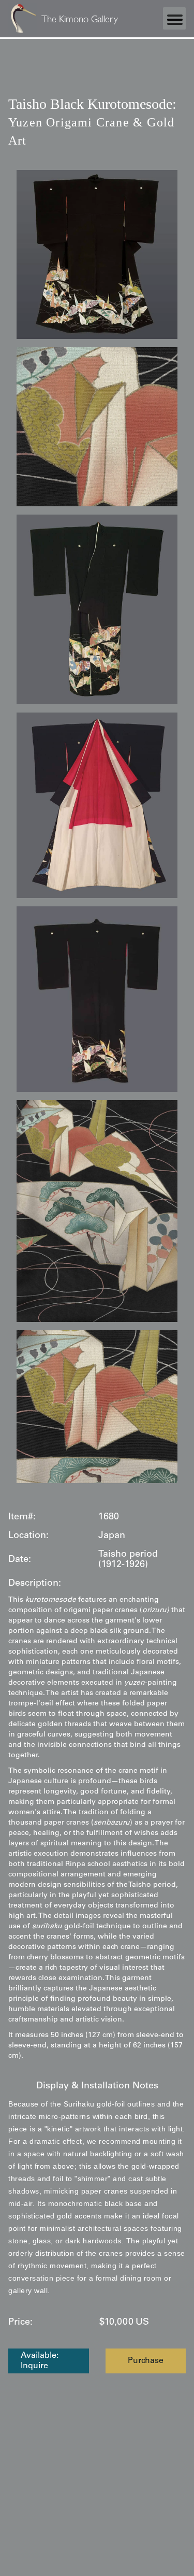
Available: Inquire (40, 2361)
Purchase (146, 2361)
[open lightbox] (97, 254)
